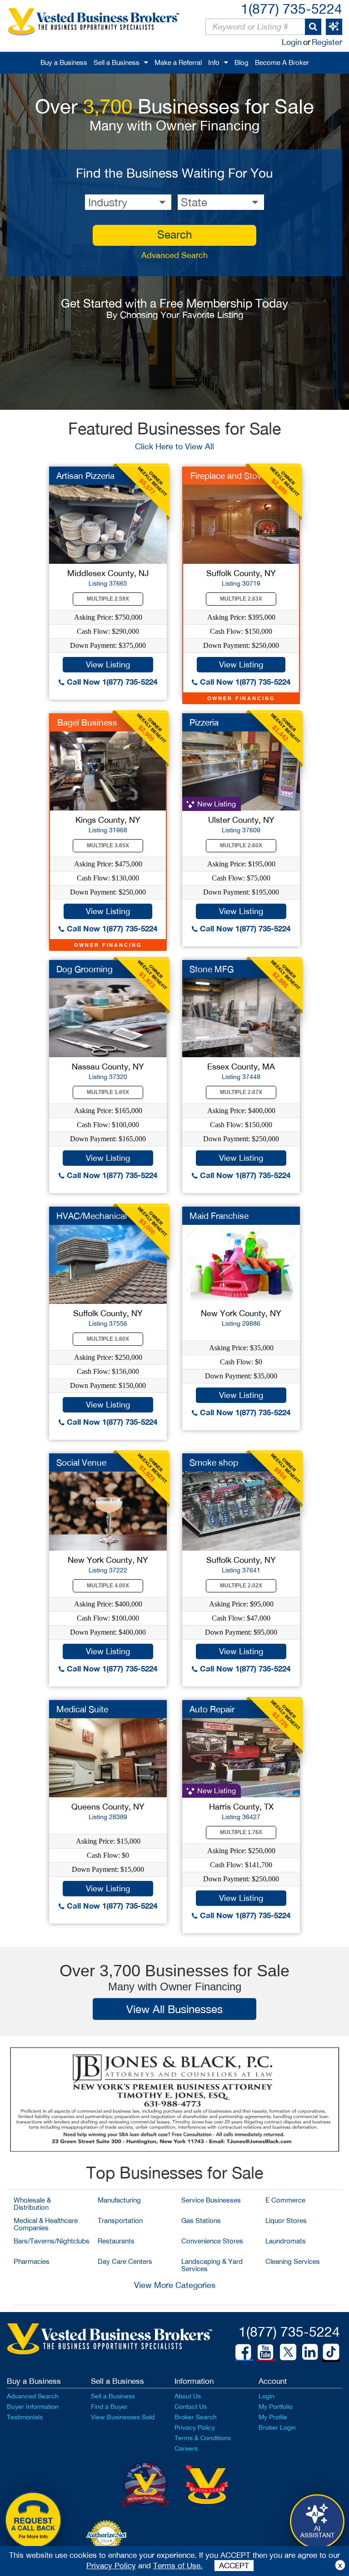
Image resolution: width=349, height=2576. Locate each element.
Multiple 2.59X (108, 599)
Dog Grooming (85, 969)
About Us (188, 2396)
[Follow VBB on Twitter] (288, 2352)
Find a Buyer (109, 2407)
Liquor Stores (286, 2220)
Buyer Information (33, 2407)
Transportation (120, 2220)
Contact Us (191, 2407)
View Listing (108, 664)
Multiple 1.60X (108, 1339)
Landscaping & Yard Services (212, 2265)
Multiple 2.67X (241, 1092)
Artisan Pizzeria (85, 476)
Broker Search (196, 2417)
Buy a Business (64, 62)
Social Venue (81, 1462)
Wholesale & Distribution (32, 2204)
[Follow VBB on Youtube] (265, 2352)
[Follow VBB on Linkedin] (310, 2352)
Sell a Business (117, 62)
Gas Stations (201, 2220)
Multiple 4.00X (108, 1586)
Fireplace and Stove (228, 476)
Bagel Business (87, 722)
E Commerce (285, 2200)
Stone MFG (212, 969)
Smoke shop (214, 1462)
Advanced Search (174, 255)
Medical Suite (82, 1709)
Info (214, 62)
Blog (242, 62)
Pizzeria (204, 722)
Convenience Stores (212, 2241)
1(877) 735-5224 (292, 8)
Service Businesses (211, 2200)
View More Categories (175, 2285)
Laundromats (286, 2241)
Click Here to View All (174, 446)
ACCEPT (234, 2566)
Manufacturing (119, 2200)
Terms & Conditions (203, 2438)
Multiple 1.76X (241, 1832)
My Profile (273, 2417)
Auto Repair (212, 1709)
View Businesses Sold (123, 2417)
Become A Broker (282, 62)
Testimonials (25, 2417)
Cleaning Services (293, 2261)
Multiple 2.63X (241, 599)
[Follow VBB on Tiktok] (331, 2352)
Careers (186, 2448)
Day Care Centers (125, 2261)
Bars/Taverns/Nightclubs (52, 2241)
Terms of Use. (178, 2566)
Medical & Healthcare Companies (46, 2224)
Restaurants (116, 2241)
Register (327, 42)
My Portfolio (276, 2407)
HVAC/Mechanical (92, 1216)
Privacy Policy (195, 2427)
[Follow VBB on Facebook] (243, 2352)
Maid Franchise (219, 1216)
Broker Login (277, 2427)
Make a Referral (178, 62)
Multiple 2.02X (241, 1586)
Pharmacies (32, 2261)
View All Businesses (174, 2009)
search (174, 234)
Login (292, 42)
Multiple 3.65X (108, 845)
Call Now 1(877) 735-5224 (111, 682)
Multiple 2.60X (241, 845)
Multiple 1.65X (108, 1092)
